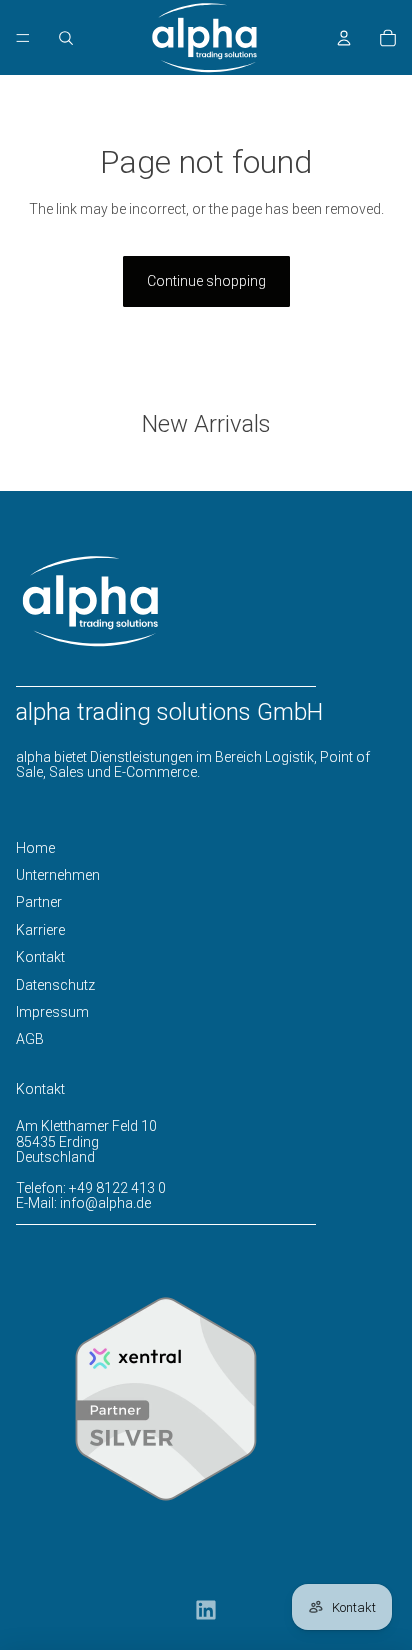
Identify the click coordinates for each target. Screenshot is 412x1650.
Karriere (40, 930)
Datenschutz (55, 985)
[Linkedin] (206, 1610)
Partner (39, 903)
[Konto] (344, 38)
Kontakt (40, 957)
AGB (30, 1039)
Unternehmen (58, 875)
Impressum (52, 1012)
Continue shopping (206, 281)
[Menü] (23, 38)
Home (35, 848)
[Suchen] (66, 38)
